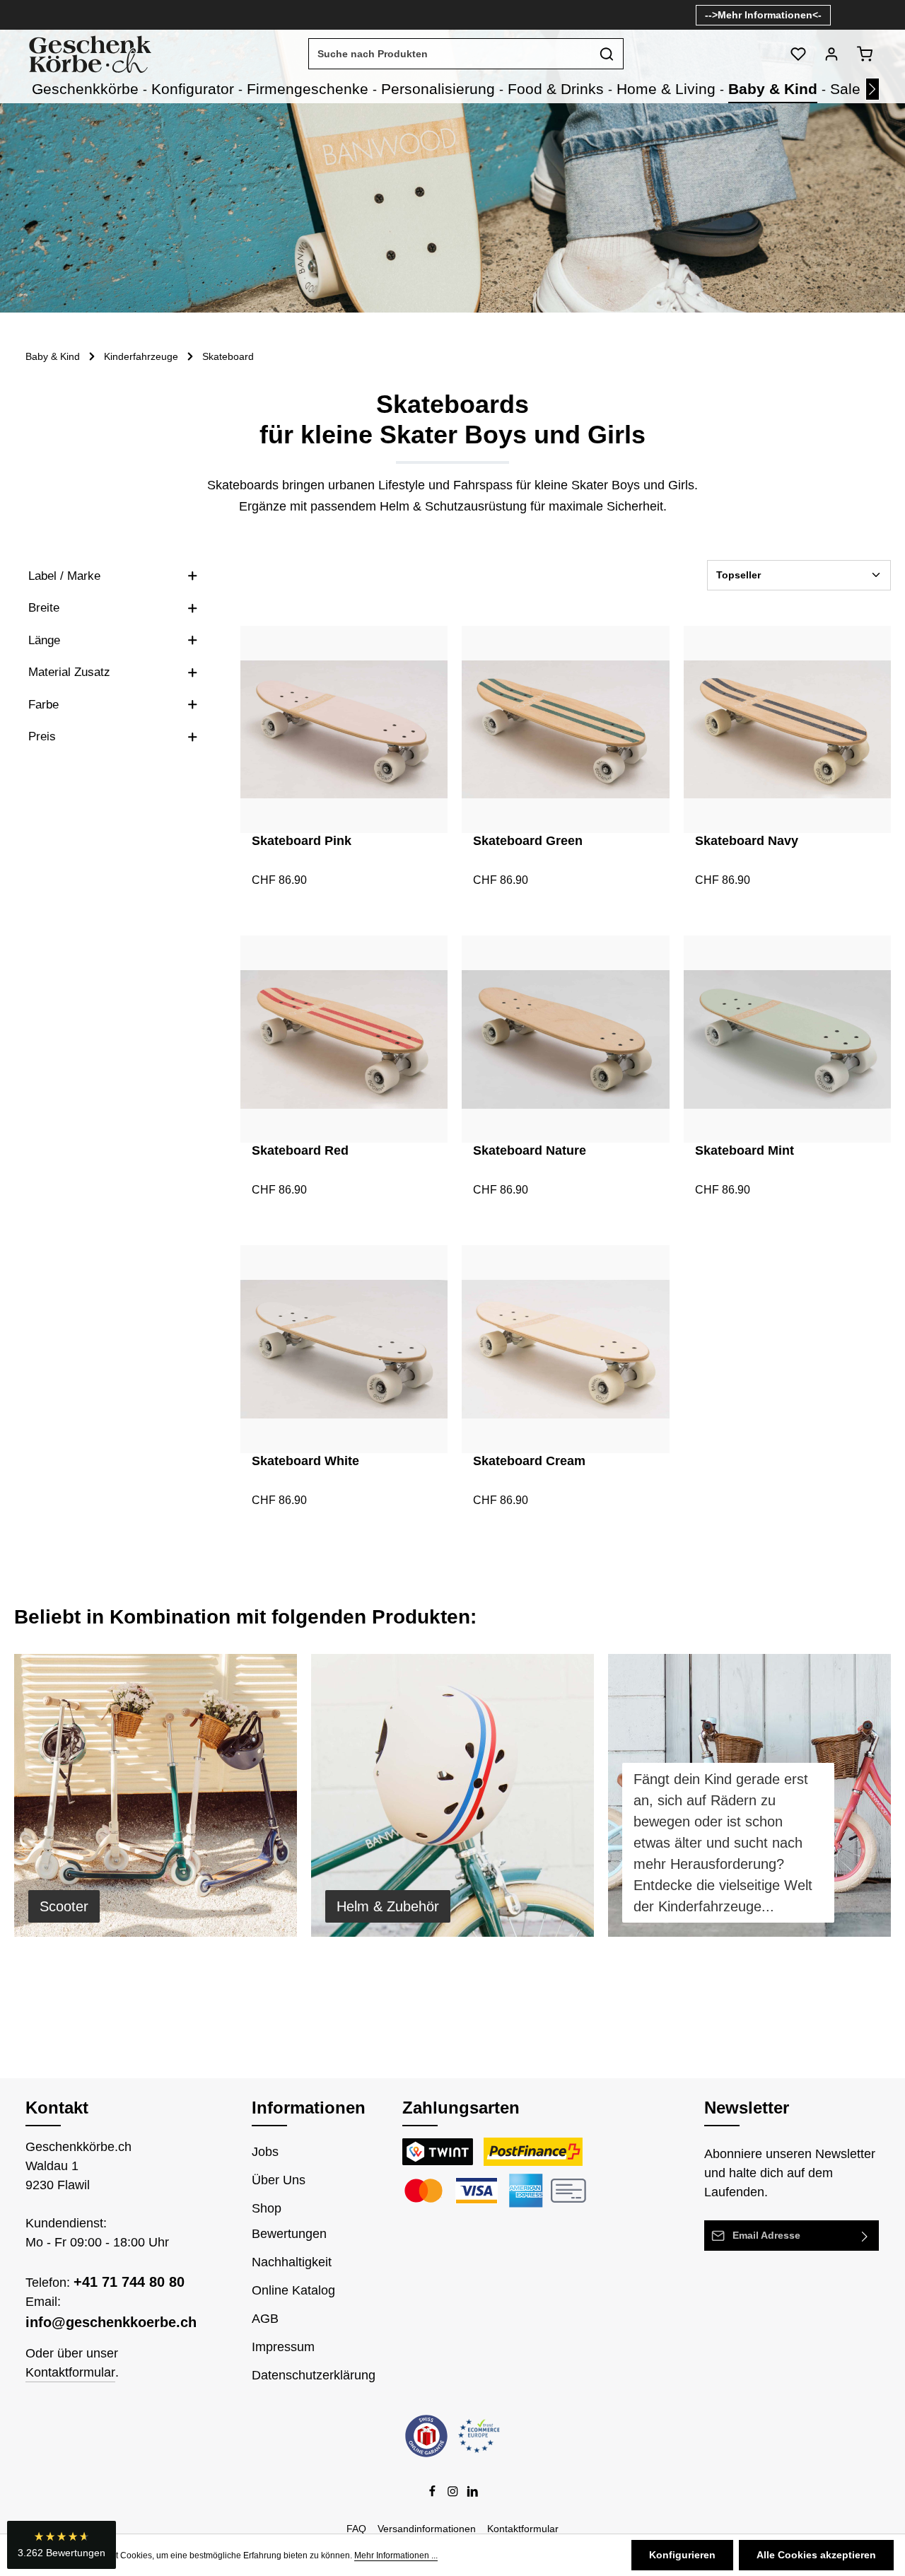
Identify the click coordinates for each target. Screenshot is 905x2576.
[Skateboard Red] (344, 1039)
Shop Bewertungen (289, 2221)
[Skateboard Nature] (565, 1039)
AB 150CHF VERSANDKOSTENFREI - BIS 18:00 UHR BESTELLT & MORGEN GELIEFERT (291, 15)
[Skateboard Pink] (344, 729)
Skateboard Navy (747, 841)
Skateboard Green (528, 841)
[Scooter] (156, 1795)
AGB (265, 2319)
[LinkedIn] (473, 2494)
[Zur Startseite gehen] (89, 54)
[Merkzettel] (798, 54)
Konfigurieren (682, 2555)
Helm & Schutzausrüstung (453, 506)
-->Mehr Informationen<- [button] (763, 15)
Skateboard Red (300, 1150)
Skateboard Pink (302, 841)
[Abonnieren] (865, 2236)
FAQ (356, 2529)
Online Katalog (293, 2290)
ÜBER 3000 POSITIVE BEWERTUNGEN (594, 15)
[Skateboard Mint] (787, 1039)
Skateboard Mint (745, 1150)
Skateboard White (305, 1461)
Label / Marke (64, 576)
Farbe (43, 705)
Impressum (283, 2347)
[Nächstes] (872, 89)
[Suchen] (607, 54)
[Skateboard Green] (565, 729)
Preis (42, 736)
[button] (62, 2545)
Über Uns (279, 2180)
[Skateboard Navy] (787, 729)
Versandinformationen (427, 2529)
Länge (44, 640)
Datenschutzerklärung (314, 2375)
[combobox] (450, 54)
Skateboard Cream (529, 1461)
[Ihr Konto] (831, 54)
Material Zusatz (69, 672)
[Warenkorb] (864, 54)
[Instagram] (454, 2494)
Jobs (265, 2152)
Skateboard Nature (530, 1150)
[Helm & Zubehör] (452, 1795)
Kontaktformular (70, 2372)
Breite (44, 608)
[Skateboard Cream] (565, 1349)
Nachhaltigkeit (292, 2262)
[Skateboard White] (344, 1349)
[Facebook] (434, 2494)
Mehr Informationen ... (396, 2555)
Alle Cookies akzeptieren (816, 2555)
